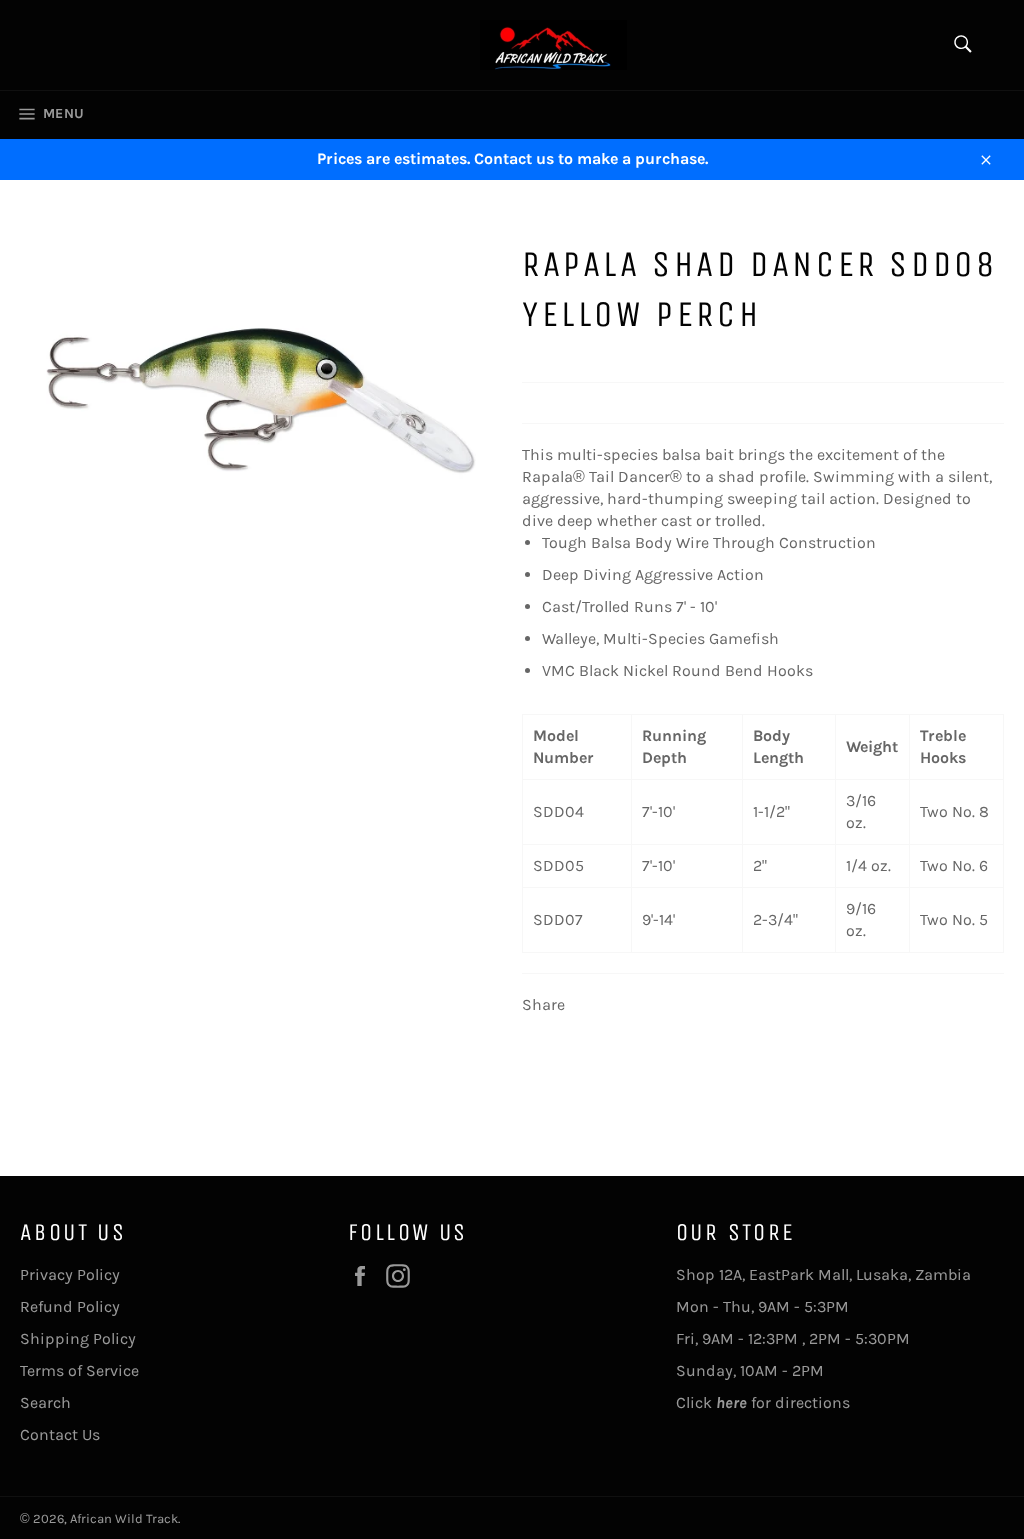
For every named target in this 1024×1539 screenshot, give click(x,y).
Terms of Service (79, 1370)
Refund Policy (70, 1306)
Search (45, 1402)
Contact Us (60, 1434)
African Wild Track (124, 1518)
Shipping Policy (78, 1338)
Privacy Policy (70, 1274)
